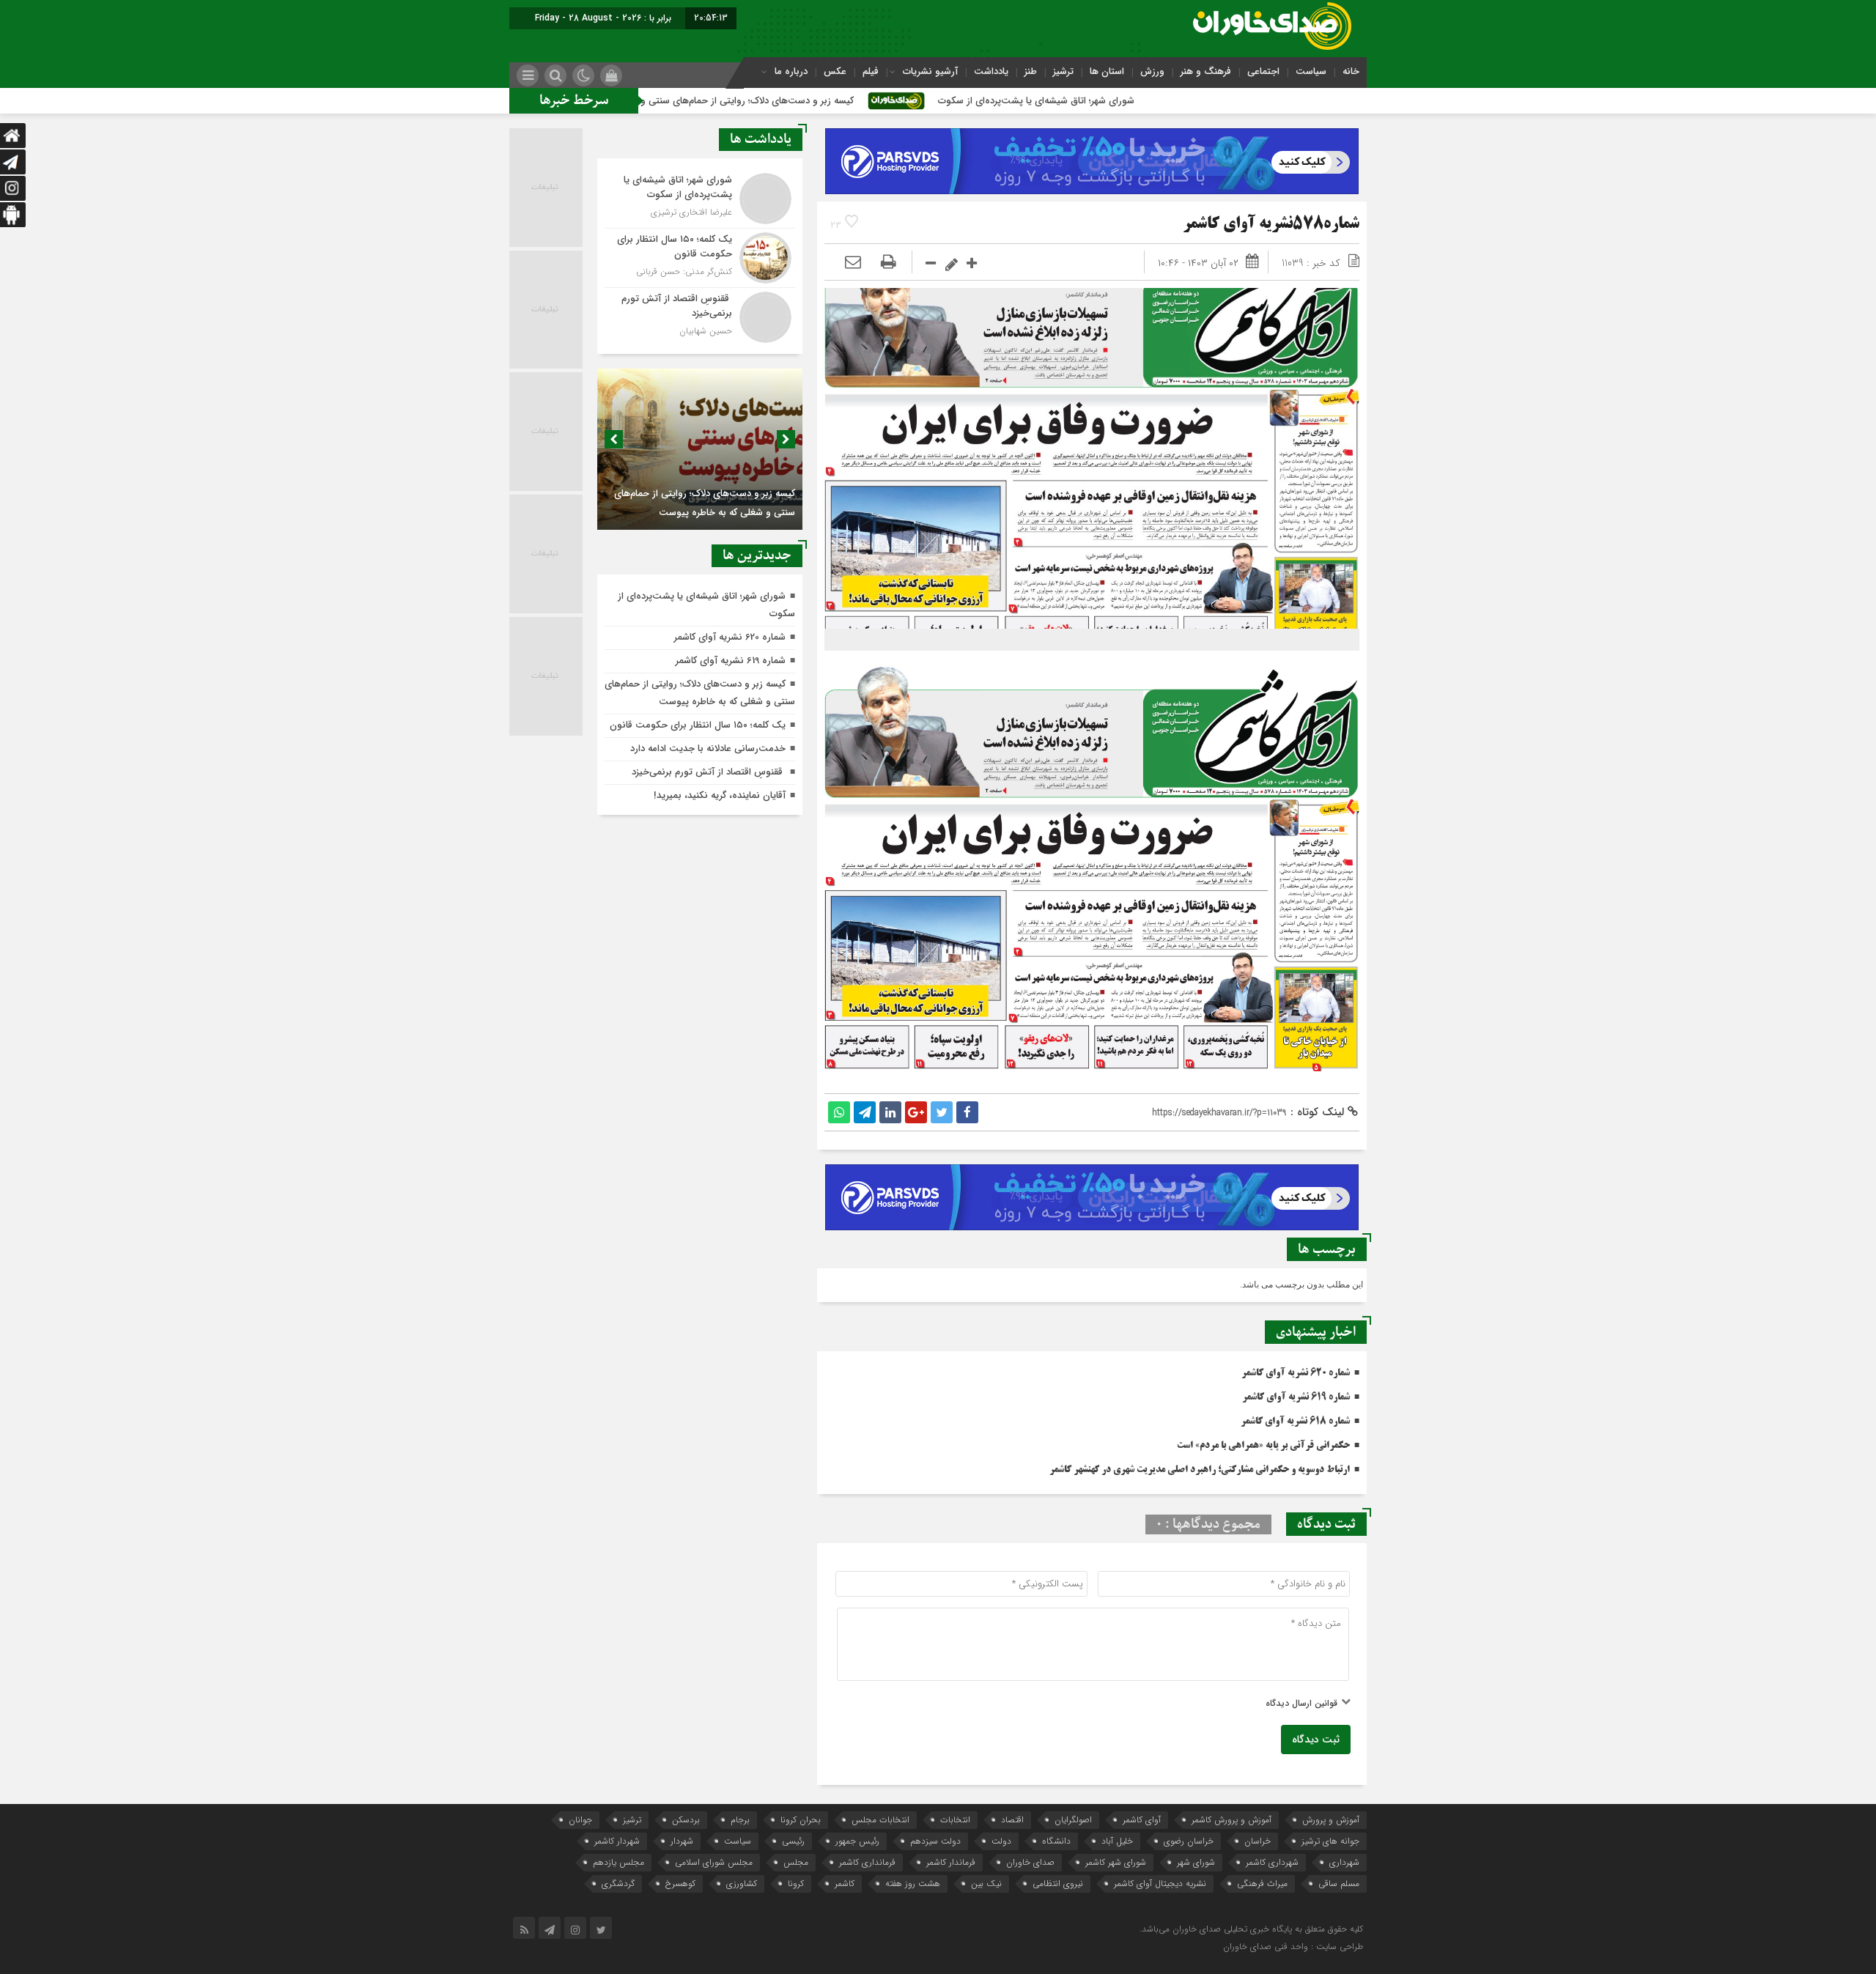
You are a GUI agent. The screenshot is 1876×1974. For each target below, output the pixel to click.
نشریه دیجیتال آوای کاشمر (1160, 1884)
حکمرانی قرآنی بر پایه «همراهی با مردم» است (1263, 1446)
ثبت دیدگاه (1316, 1740)
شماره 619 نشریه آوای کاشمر (1296, 1397)
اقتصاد (1012, 1820)
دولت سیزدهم (935, 1841)
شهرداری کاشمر (1272, 1862)
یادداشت (991, 71)
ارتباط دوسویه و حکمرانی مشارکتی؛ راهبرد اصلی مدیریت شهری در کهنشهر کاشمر (1200, 1470)
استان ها (1107, 71)
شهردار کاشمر (617, 1841)
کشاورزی (742, 1884)
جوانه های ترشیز (1330, 1841)
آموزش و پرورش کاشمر (1231, 1820)
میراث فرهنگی (1262, 1884)
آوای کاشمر (1142, 1820)
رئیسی (793, 1841)
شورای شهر (1196, 1862)
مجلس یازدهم (618, 1862)
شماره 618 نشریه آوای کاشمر (1295, 1422)
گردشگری (618, 1884)
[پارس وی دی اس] (1092, 137)
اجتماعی (1263, 71)
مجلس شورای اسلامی (714, 1862)
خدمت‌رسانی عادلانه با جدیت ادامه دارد (708, 748)
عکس (835, 71)
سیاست (1311, 71)
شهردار (682, 1841)
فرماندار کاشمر (951, 1862)
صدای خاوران (1030, 1862)
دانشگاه (1056, 1841)
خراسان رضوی (1189, 1841)
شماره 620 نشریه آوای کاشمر (1296, 1373)
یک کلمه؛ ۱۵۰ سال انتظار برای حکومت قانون (698, 725)
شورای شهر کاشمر (1116, 1862)
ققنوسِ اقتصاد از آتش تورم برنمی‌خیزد (709, 772)
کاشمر (845, 1884)
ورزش (1152, 71)
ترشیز (1063, 71)
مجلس (796, 1862)
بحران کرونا (801, 1820)
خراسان (1258, 1841)
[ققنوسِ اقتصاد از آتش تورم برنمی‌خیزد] (700, 315)
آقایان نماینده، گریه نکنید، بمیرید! (720, 795)
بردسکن (686, 1820)
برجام (740, 1820)
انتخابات (955, 1820)
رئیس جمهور (857, 1841)
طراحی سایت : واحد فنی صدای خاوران (1293, 1947)
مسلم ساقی (1339, 1884)
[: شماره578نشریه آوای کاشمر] (853, 263)
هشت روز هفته (913, 1884)
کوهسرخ (680, 1884)
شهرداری (1344, 1862)
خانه (1351, 71)
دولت (1001, 1841)
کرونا (796, 1884)
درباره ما (791, 71)
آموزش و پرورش (1331, 1820)
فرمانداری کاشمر (867, 1862)
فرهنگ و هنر (1206, 71)
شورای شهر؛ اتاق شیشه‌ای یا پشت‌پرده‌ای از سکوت (1149, 101)
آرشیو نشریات (930, 71)
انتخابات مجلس (880, 1820)
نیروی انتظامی (1058, 1884)
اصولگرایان (1073, 1820)
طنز (1031, 71)
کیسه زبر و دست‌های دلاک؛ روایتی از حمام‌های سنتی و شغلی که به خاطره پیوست (806, 101)
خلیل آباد (1117, 1841)
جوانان (580, 1820)
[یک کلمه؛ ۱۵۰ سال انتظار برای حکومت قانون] (700, 258)
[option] (700, 449)
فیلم (871, 71)
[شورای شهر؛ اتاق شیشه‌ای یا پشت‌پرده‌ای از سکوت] (700, 199)
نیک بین (986, 1884)
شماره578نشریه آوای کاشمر (1271, 225)
